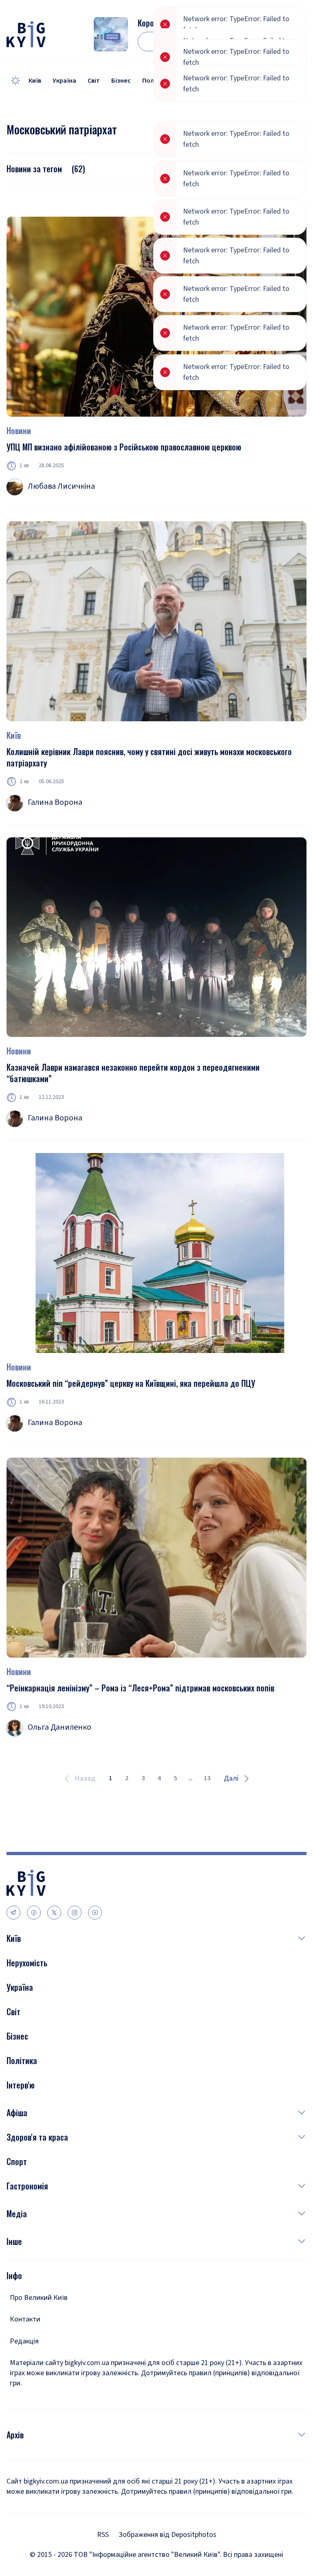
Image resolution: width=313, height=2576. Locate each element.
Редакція (24, 2341)
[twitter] (54, 1913)
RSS (103, 2535)
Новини (19, 430)
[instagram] (75, 1913)
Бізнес (121, 81)
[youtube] (95, 1913)
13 (207, 1778)
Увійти (267, 42)
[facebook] (34, 1913)
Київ (35, 81)
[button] (164, 1938)
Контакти (25, 2319)
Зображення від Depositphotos (168, 2535)
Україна (64, 81)
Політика (156, 81)
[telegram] (13, 1913)
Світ (94, 81)
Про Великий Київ (39, 2298)
